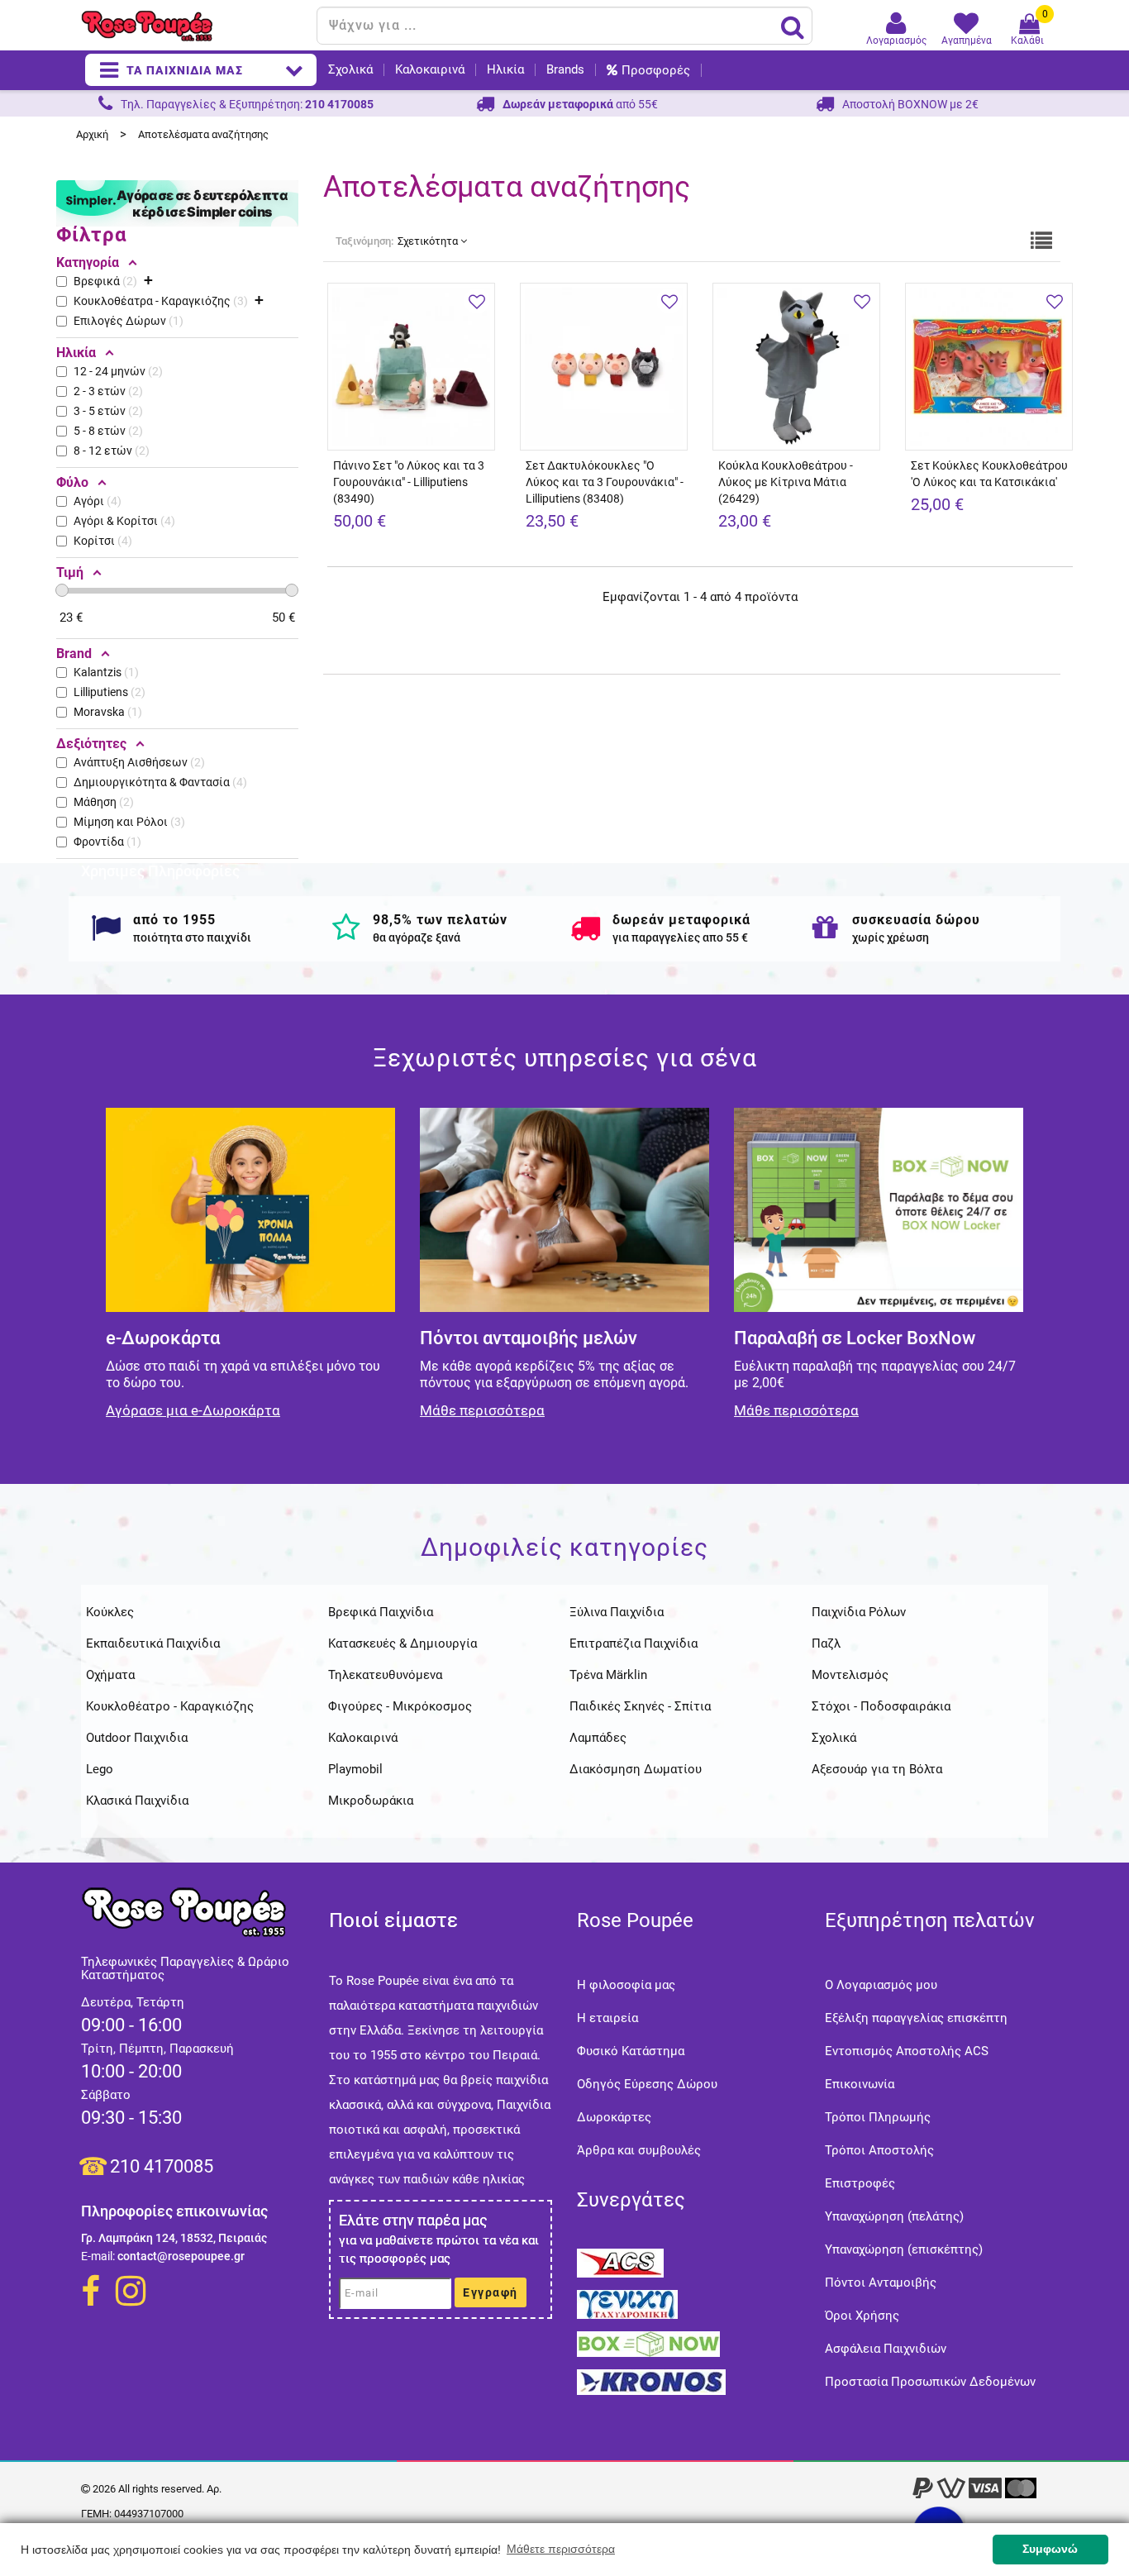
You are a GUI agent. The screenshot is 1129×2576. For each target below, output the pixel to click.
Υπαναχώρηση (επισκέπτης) (904, 2249)
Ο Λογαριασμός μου (881, 1985)
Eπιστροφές (860, 2183)
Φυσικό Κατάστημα (631, 2051)
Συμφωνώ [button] (1050, 2549)
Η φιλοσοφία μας (626, 1985)
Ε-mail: (98, 2256)
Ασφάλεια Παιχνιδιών (886, 2349)
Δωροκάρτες (614, 2117)
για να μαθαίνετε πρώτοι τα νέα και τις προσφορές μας (439, 2249)
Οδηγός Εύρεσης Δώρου (647, 2084)
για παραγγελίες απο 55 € (680, 937)
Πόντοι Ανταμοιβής (881, 2283)
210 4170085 (162, 2166)
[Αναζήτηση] (793, 26)
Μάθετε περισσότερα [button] (561, 2549)
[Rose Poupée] (193, 26)
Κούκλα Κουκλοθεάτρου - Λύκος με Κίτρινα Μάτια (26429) (786, 482)
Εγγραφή (491, 2292)
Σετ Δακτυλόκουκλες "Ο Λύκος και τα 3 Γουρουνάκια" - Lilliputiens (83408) (605, 482)
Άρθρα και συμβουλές (639, 2150)
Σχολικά (350, 70)
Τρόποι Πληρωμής (878, 2117)
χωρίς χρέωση (891, 937)
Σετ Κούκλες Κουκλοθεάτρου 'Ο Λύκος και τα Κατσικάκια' (989, 474)
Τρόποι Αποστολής (879, 2150)
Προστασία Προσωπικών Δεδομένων (930, 2382)
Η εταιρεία (607, 2018)
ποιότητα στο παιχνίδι (192, 937)
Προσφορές (656, 70)
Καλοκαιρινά (430, 70)
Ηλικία (505, 70)
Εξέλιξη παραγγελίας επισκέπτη (916, 2018)
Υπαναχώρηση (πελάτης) (894, 2216)
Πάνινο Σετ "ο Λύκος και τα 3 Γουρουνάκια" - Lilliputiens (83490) (409, 482)
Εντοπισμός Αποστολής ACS (907, 2051)
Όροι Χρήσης (862, 2316)
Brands (565, 70)
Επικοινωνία (860, 2084)
